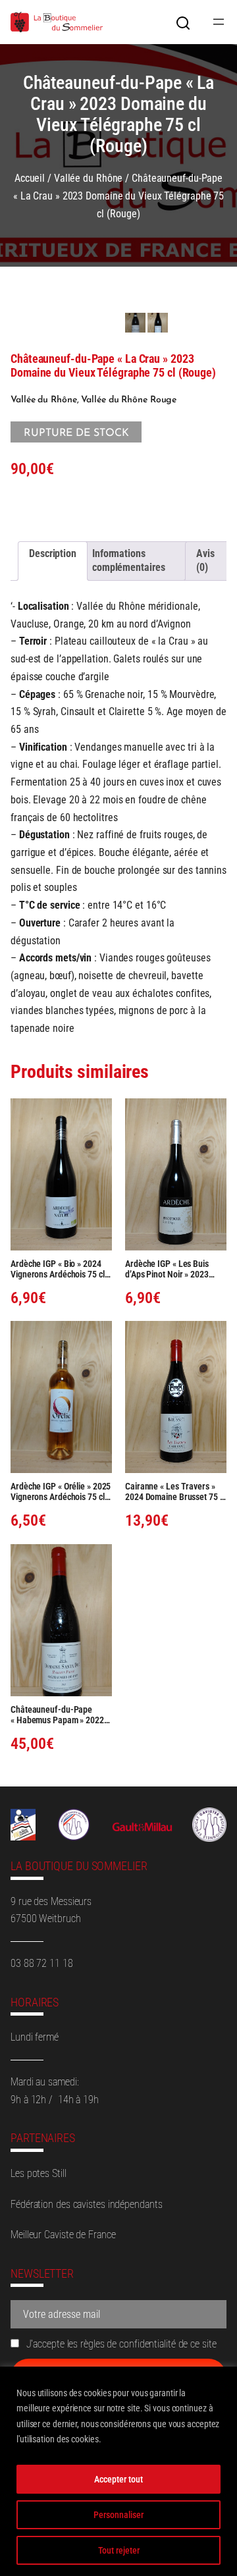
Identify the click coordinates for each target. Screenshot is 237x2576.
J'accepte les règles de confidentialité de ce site (120, 2344)
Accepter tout (118, 2479)
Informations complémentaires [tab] (129, 560)
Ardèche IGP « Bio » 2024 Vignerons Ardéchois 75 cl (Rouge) (58, 1269)
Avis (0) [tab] (205, 560)
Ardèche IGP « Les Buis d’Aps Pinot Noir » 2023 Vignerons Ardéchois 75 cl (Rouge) (172, 1269)
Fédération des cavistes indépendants (86, 2204)
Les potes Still (39, 2173)
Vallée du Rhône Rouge (129, 400)
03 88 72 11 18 (42, 1963)
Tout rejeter (119, 2550)
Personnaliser (118, 2515)
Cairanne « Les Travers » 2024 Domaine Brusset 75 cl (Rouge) (175, 1491)
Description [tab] (53, 553)
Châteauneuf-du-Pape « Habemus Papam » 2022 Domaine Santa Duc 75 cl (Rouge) (57, 1715)
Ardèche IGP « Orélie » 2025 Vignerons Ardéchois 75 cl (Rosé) (61, 1491)
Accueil (30, 178)
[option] (158, 323)
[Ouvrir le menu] (219, 22)
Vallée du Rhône (89, 178)
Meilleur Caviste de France (63, 2235)
